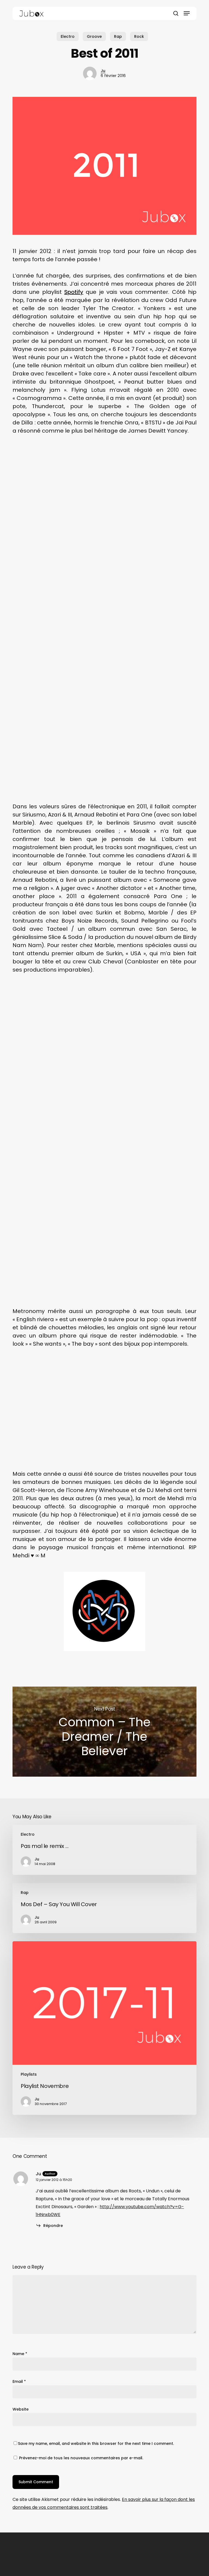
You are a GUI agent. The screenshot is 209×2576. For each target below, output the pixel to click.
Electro (68, 36)
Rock (139, 36)
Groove (94, 36)
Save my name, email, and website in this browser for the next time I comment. (96, 2443)
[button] (187, 13)
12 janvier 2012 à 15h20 (54, 2180)
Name (20, 2354)
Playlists (29, 2074)
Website (21, 2409)
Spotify (74, 292)
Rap (118, 36)
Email (19, 2381)
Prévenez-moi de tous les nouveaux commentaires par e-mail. (81, 2458)
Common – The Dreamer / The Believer (104, 1732)
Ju (103, 71)
